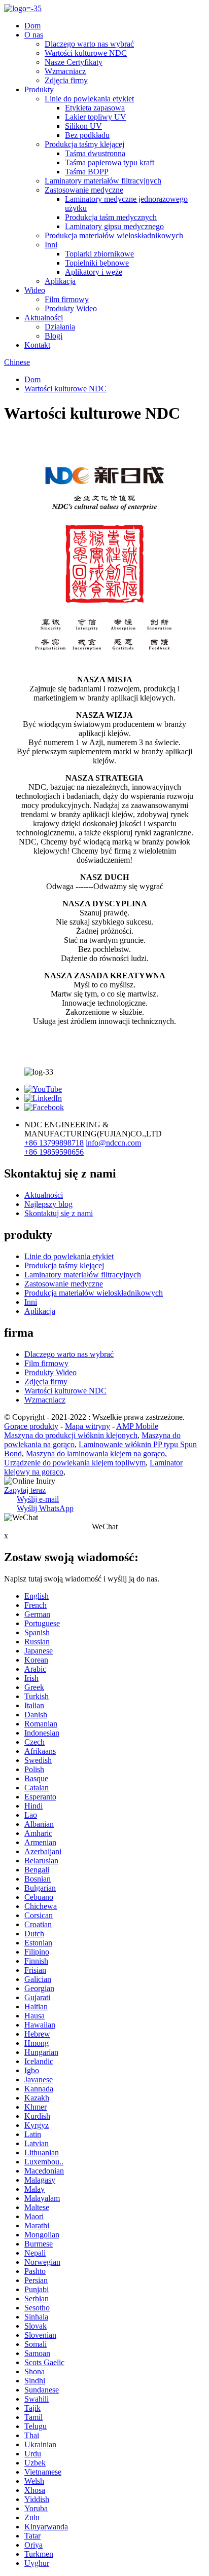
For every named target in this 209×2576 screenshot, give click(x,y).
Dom (32, 26)
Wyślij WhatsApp (45, 1508)
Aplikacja (60, 281)
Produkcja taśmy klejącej (84, 144)
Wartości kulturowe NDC (86, 53)
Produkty (39, 89)
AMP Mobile (137, 1426)
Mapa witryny (88, 1426)
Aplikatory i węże (94, 272)
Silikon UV (83, 126)
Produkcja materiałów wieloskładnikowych (114, 235)
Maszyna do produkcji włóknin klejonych (71, 1435)
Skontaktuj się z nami (59, 1213)
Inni (51, 245)
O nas (34, 35)
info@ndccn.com (113, 1143)
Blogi (54, 336)
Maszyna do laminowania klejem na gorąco (95, 1453)
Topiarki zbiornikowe (99, 254)
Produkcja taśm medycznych (111, 217)
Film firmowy (67, 299)
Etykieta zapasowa (95, 108)
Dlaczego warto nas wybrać (89, 44)
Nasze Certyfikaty (74, 62)
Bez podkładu (87, 135)
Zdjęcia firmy (66, 80)
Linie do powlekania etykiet (89, 99)
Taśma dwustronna (95, 153)
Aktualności (44, 318)
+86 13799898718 (54, 1143)
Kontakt (37, 345)
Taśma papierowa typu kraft (110, 162)
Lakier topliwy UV (96, 117)
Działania (60, 327)
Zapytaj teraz (25, 1490)
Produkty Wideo (71, 308)
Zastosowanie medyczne (84, 190)
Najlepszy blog (48, 1204)
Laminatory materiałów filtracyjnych (103, 181)
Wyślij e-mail (38, 1499)
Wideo (35, 290)
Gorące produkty (31, 1426)
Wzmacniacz (65, 71)
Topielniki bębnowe (97, 263)
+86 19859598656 (54, 1152)
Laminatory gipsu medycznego (114, 226)
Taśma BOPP (87, 172)
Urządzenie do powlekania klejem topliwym (75, 1463)
